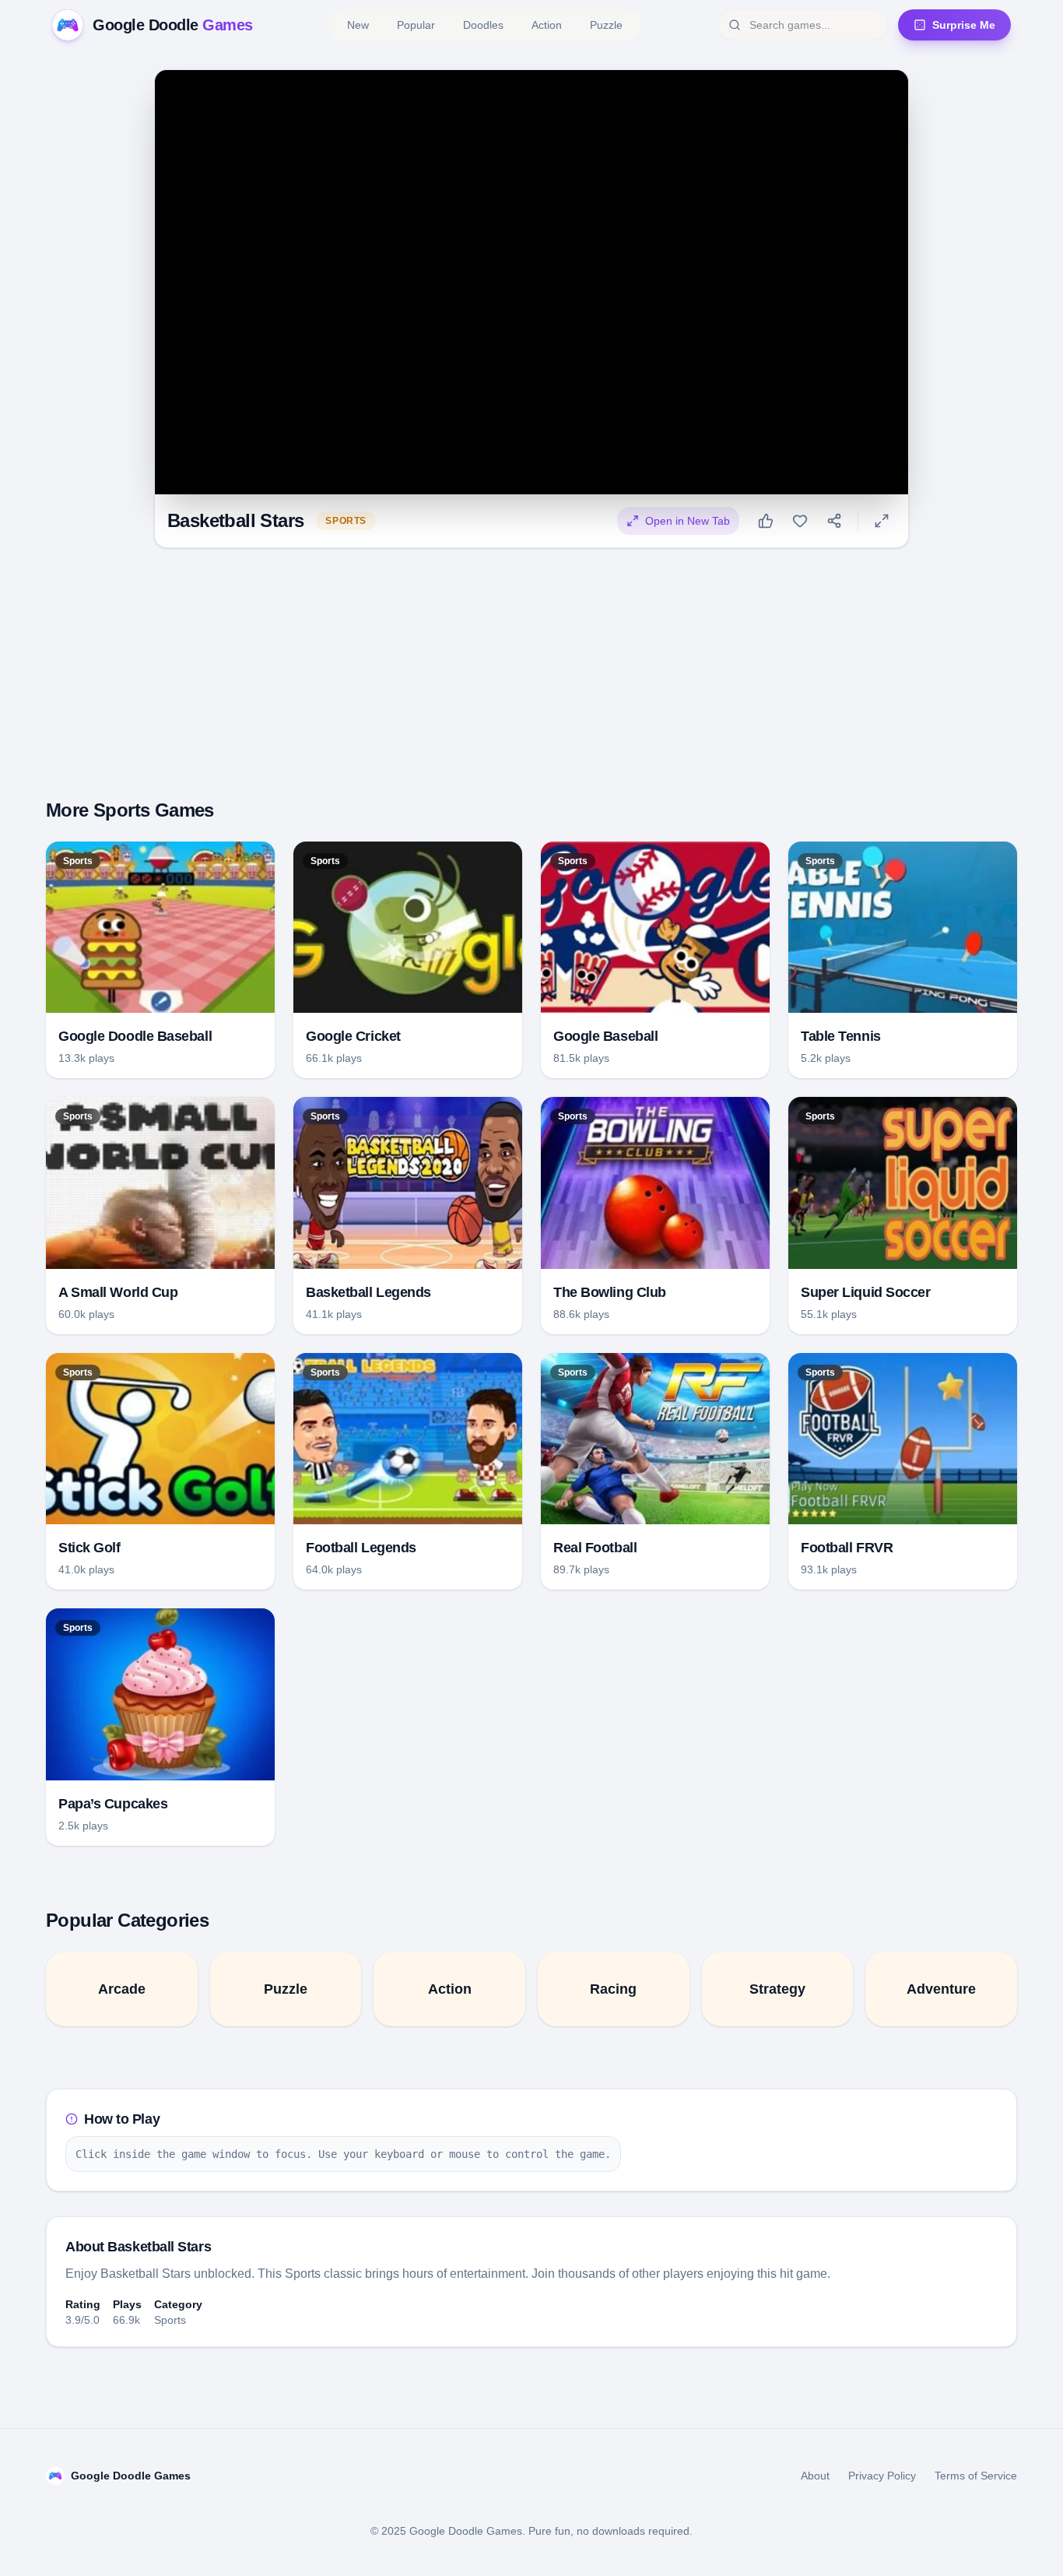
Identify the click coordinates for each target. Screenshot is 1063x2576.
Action (547, 25)
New (358, 25)
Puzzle (606, 25)
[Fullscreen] (882, 521)
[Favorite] (800, 521)
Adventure (941, 1989)
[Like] (766, 521)
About (815, 2476)
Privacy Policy (882, 2476)
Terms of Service (976, 2476)
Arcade (122, 1989)
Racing (613, 1989)
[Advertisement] (531, 670)
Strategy (777, 1989)
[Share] (834, 521)
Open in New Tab (688, 521)
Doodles (483, 25)
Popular (416, 25)
